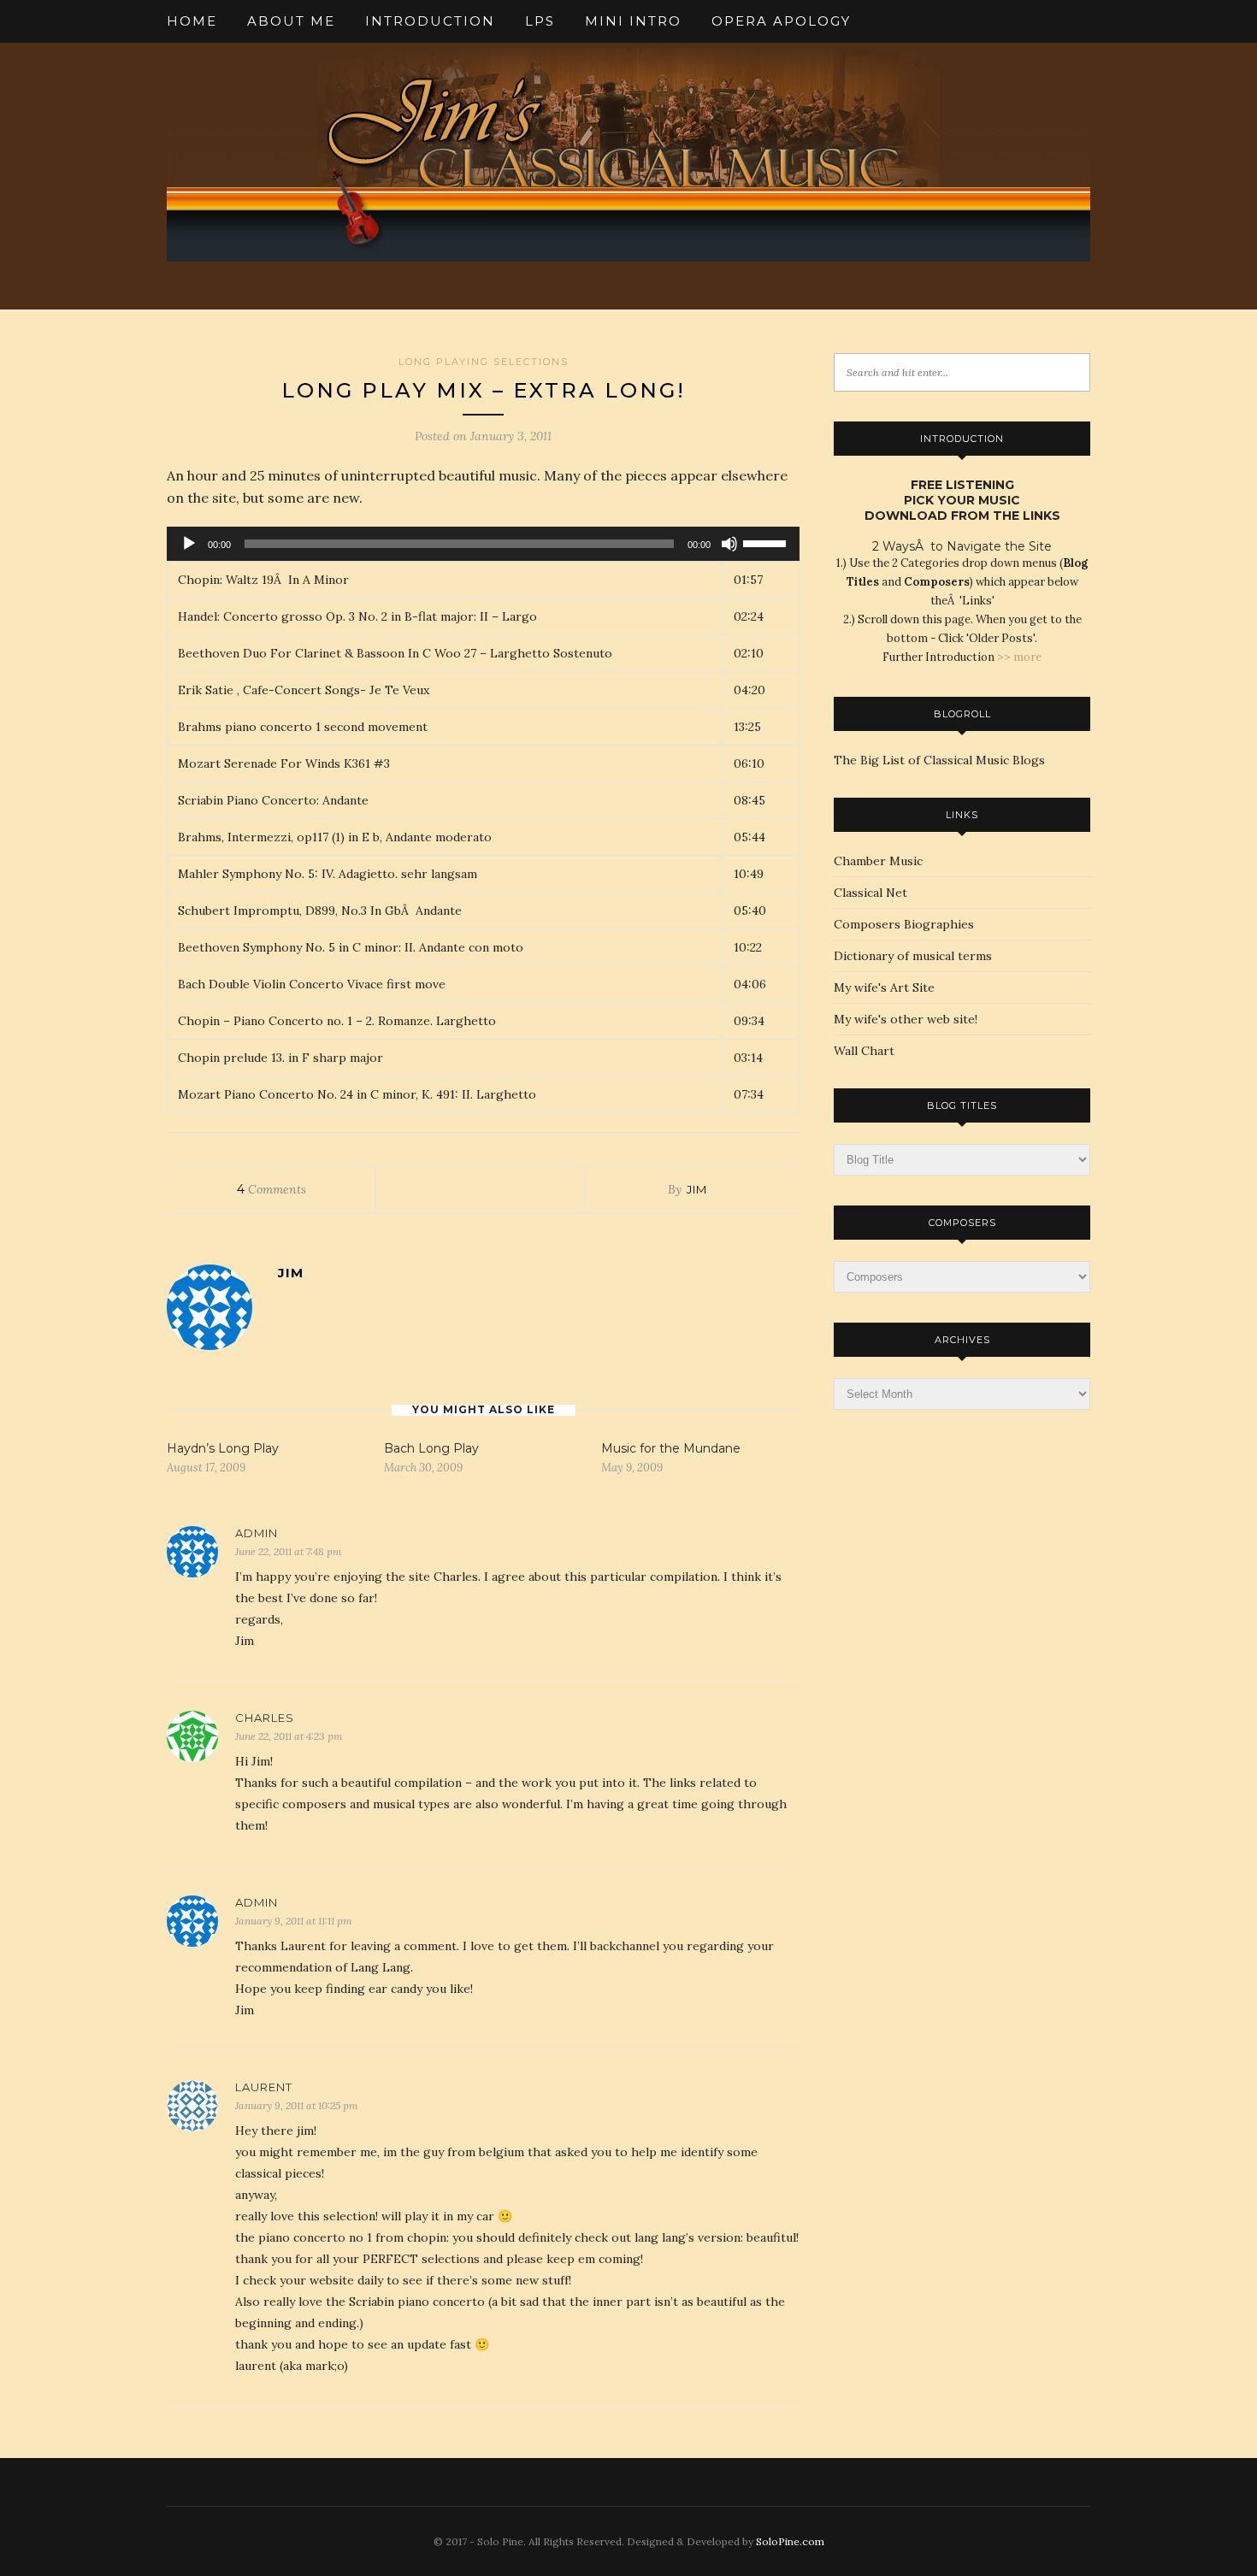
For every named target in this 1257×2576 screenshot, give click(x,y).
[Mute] (729, 544)
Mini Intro (633, 21)
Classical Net (870, 893)
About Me (291, 21)
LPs (540, 21)
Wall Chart (864, 1051)
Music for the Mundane (671, 1448)
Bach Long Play (431, 1448)
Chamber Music (878, 861)
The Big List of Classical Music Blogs (939, 760)
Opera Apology (781, 21)
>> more (1019, 657)
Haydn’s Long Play (223, 1448)
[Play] (189, 544)
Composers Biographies (904, 924)
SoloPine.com (790, 2541)
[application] (483, 544)
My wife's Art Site (884, 987)
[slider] (767, 542)
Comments (271, 1189)
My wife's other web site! (906, 1019)
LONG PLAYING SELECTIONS (484, 362)
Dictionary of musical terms (913, 956)
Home (192, 21)
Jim (697, 1189)
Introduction (430, 21)
